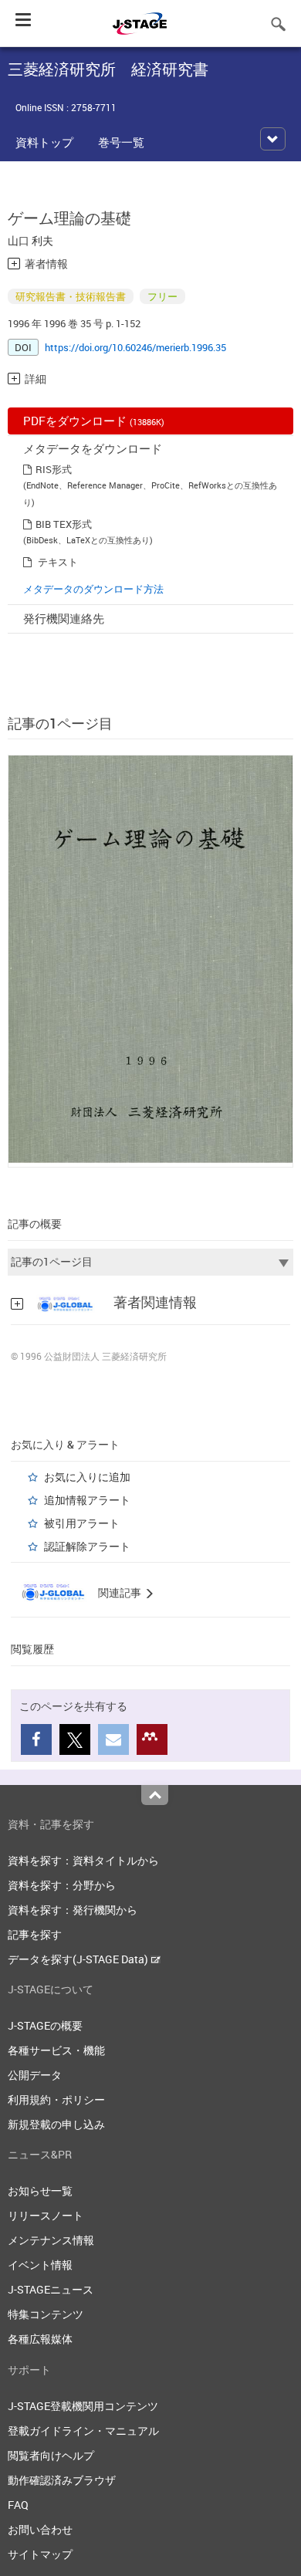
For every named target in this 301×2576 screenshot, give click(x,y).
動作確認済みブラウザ (62, 2480)
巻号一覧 (121, 142)
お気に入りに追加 (87, 1477)
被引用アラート (82, 1523)
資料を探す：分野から (62, 1885)
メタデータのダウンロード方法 (93, 589)
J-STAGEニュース (51, 2289)
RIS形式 (54, 469)
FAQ (18, 2505)
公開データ (35, 2075)
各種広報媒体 (40, 2339)
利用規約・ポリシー (56, 2099)
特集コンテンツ (46, 2314)
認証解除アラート (87, 1546)
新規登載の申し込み (56, 2124)
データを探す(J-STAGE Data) (79, 1959)
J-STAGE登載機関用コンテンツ (83, 2406)
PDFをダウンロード (94, 421)
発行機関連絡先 (64, 618)
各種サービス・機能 (56, 2050)
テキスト (58, 562)
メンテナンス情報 (51, 2240)
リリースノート (46, 2215)
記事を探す (35, 1934)
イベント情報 (40, 2265)
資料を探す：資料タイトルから (83, 1860)
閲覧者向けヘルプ (51, 2455)
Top (155, 1795)
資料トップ (44, 142)
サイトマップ (40, 2554)
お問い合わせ (40, 2529)
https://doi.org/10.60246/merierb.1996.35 (135, 347)
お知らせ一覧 (40, 2191)
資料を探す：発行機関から (73, 1910)
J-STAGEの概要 (45, 2025)
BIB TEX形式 (64, 524)
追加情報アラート (87, 1500)
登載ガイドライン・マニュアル (83, 2431)
